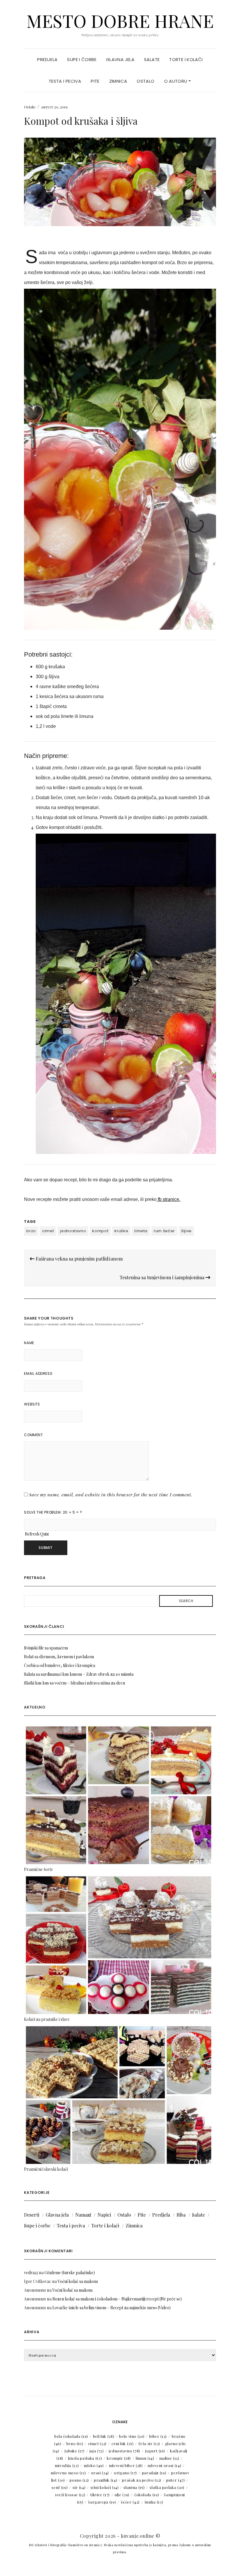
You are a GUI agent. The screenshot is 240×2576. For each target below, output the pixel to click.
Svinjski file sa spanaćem (46, 1648)
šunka (154, 2502)
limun (145, 2458)
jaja (97, 2451)
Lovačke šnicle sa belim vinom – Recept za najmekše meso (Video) (112, 2308)
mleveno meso (68, 2473)
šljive (186, 1231)
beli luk (104, 2436)
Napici (104, 2215)
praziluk (106, 2480)
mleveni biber (126, 2465)
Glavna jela (120, 59)
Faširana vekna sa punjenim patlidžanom (79, 1259)
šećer (130, 2502)
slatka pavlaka (167, 2487)
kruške (121, 1231)
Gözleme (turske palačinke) (70, 2273)
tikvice (100, 2495)
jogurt (155, 2451)
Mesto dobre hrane (120, 20)
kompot (100, 1231)
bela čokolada (71, 2436)
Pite (95, 81)
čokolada (147, 2495)
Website (32, 1404)
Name (29, 1343)
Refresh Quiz (37, 1534)
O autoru (176, 81)
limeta (141, 1231)
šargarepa (102, 2502)
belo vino (132, 2436)
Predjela (47, 59)
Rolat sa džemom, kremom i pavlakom (59, 1657)
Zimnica (118, 81)
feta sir (149, 2443)
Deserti (32, 2215)
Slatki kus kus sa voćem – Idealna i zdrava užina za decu (74, 1683)
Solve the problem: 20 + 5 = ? (53, 1512)
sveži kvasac (70, 2495)
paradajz (154, 2473)
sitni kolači (104, 2487)
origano (125, 2473)
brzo (31, 1231)
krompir (119, 2458)
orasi (100, 2473)
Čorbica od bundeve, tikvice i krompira (60, 1665)
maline (169, 2458)
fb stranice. (168, 1199)
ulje (122, 2495)
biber (158, 2436)
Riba (181, 2215)
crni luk (122, 2443)
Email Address (38, 1373)
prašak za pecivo (142, 2480)
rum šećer (164, 1231)
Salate (152, 59)
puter (176, 2480)
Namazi (83, 2215)
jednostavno (73, 1231)
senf (60, 2487)
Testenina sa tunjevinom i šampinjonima (163, 1277)
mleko (94, 2465)
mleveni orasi (164, 2465)
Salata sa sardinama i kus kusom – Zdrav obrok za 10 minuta (79, 1674)
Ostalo (145, 81)
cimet (48, 1231)
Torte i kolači (186, 59)
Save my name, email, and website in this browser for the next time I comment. (111, 1495)
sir (79, 2487)
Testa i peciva (65, 81)
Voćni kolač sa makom (78, 2281)
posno (79, 2480)
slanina (134, 2487)
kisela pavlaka (85, 2458)
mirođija (67, 2465)
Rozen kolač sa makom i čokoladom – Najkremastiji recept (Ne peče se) (117, 2299)
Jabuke (74, 2451)
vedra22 (31, 2273)
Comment (33, 1435)
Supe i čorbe (82, 59)
